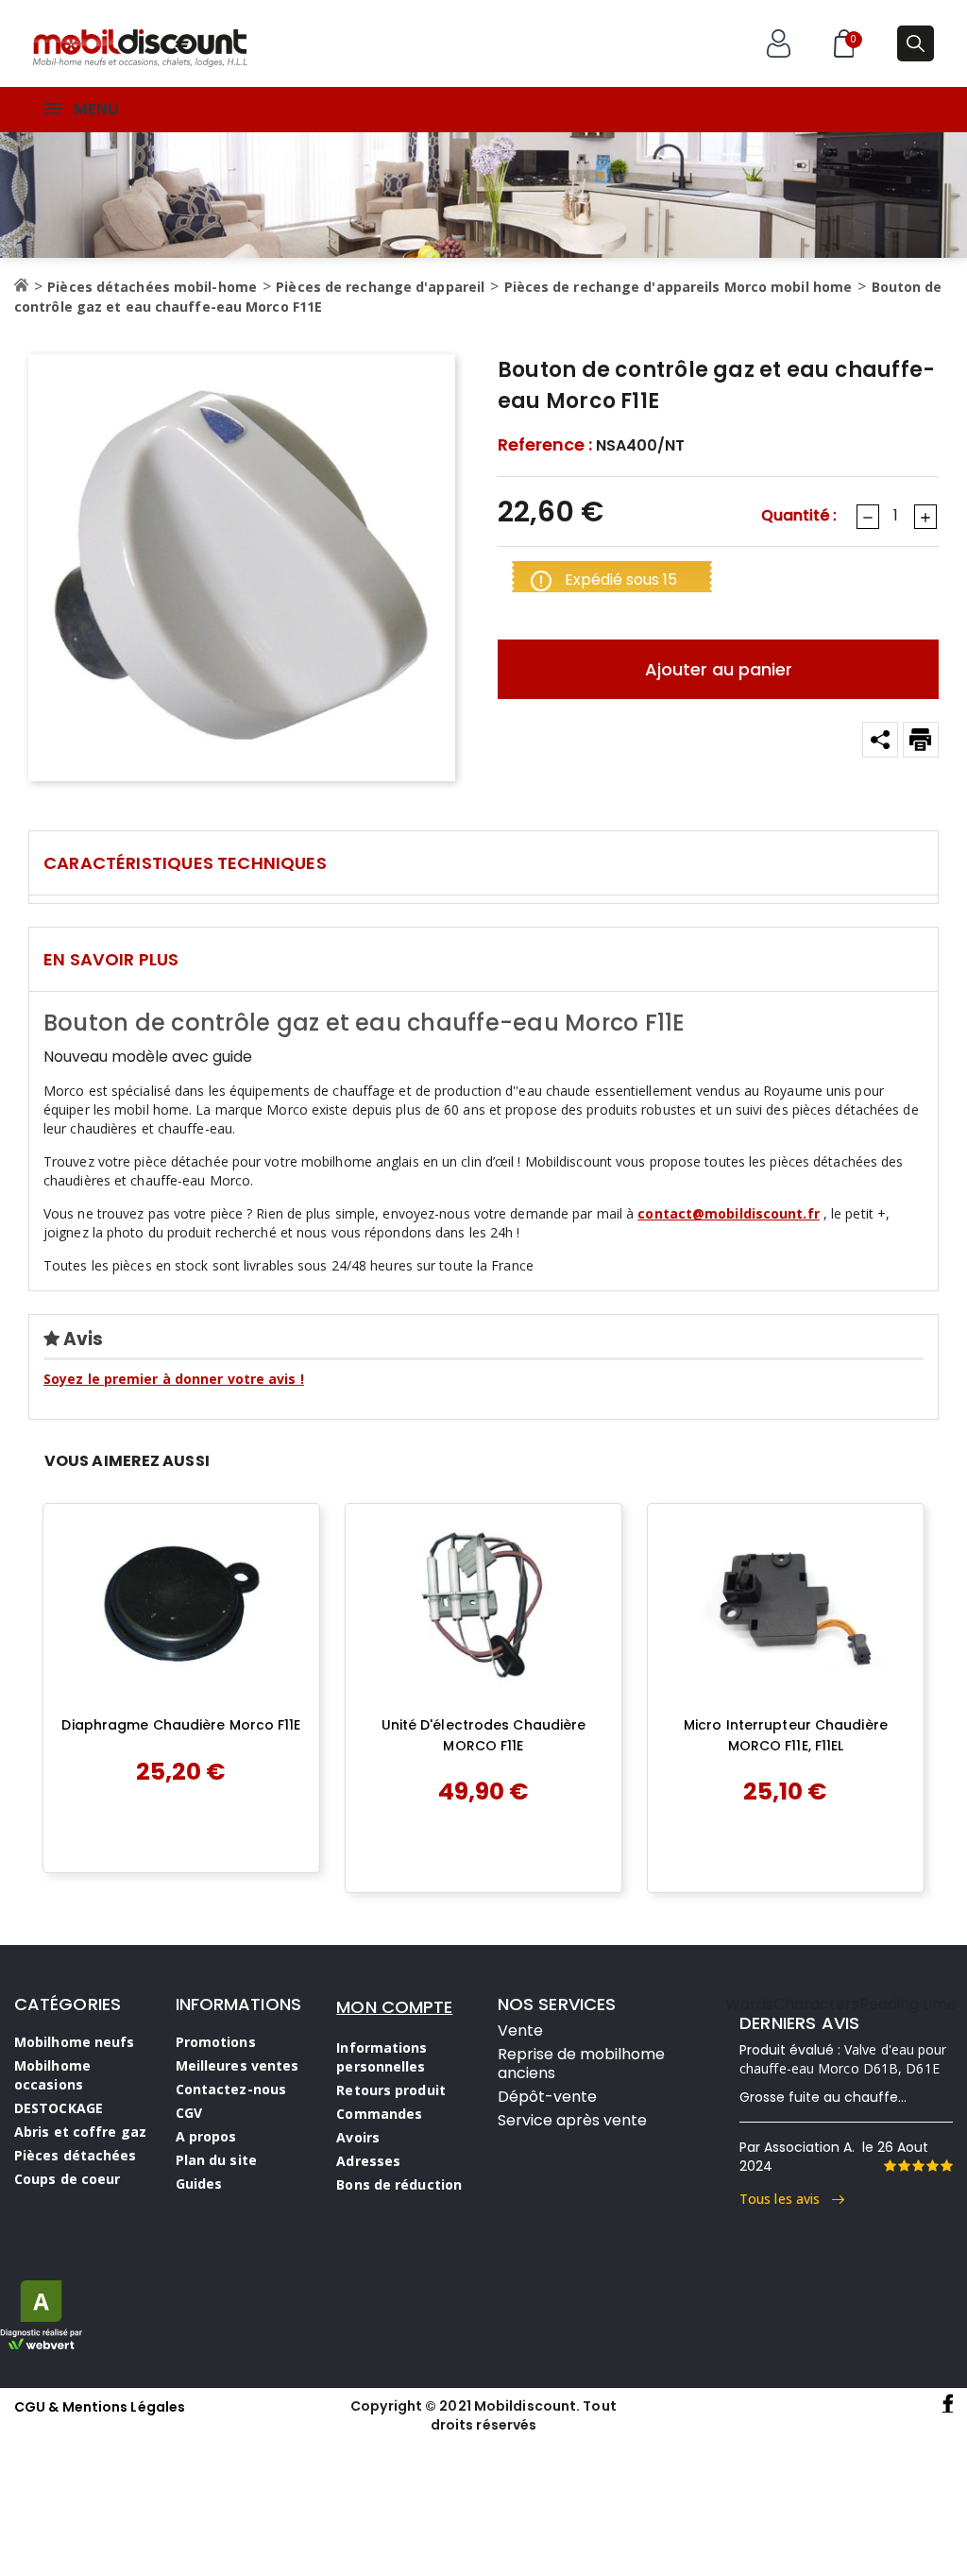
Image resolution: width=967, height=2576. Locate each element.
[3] (918, 2166)
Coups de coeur (67, 2179)
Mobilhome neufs (75, 2042)
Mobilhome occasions (52, 2075)
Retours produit (391, 2090)
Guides (199, 2184)
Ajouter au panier (719, 669)
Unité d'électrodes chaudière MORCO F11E (484, 1735)
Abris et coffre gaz (80, 2132)
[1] (890, 2166)
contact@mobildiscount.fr (728, 1213)
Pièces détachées (76, 2155)
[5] (946, 2166)
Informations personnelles (382, 2057)
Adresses (368, 2161)
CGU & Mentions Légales (100, 2407)
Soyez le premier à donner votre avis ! (174, 1379)
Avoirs (358, 2137)
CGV (189, 2113)
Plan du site (216, 2160)
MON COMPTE (394, 2007)
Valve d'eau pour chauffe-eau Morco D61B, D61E (843, 2059)
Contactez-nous (231, 2089)
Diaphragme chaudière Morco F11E (181, 1725)
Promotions (216, 2042)
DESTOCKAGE (59, 2108)
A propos (206, 2136)
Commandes (379, 2114)
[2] (904, 2166)
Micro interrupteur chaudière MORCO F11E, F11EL (786, 1735)
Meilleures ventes (238, 2065)
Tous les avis (786, 2199)
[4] (932, 2166)
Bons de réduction (399, 2184)
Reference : (545, 445)
